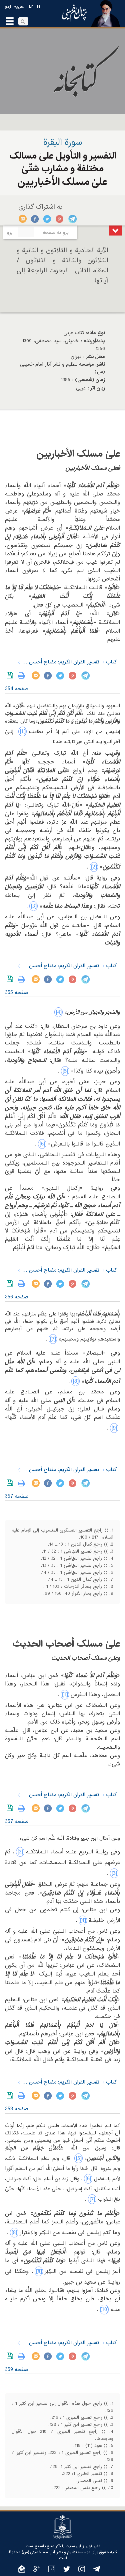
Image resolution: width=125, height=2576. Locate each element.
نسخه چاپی (23, 675)
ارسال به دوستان (23, 219)
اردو (8, 7)
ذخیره (11, 675)
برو (10, 233)
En (31, 7)
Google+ (60, 219)
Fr (39, 7)
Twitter (47, 219)
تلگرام (72, 219)
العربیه (20, 7)
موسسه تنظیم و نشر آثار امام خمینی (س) (56, 2552)
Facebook (35, 219)
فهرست (115, 231)
